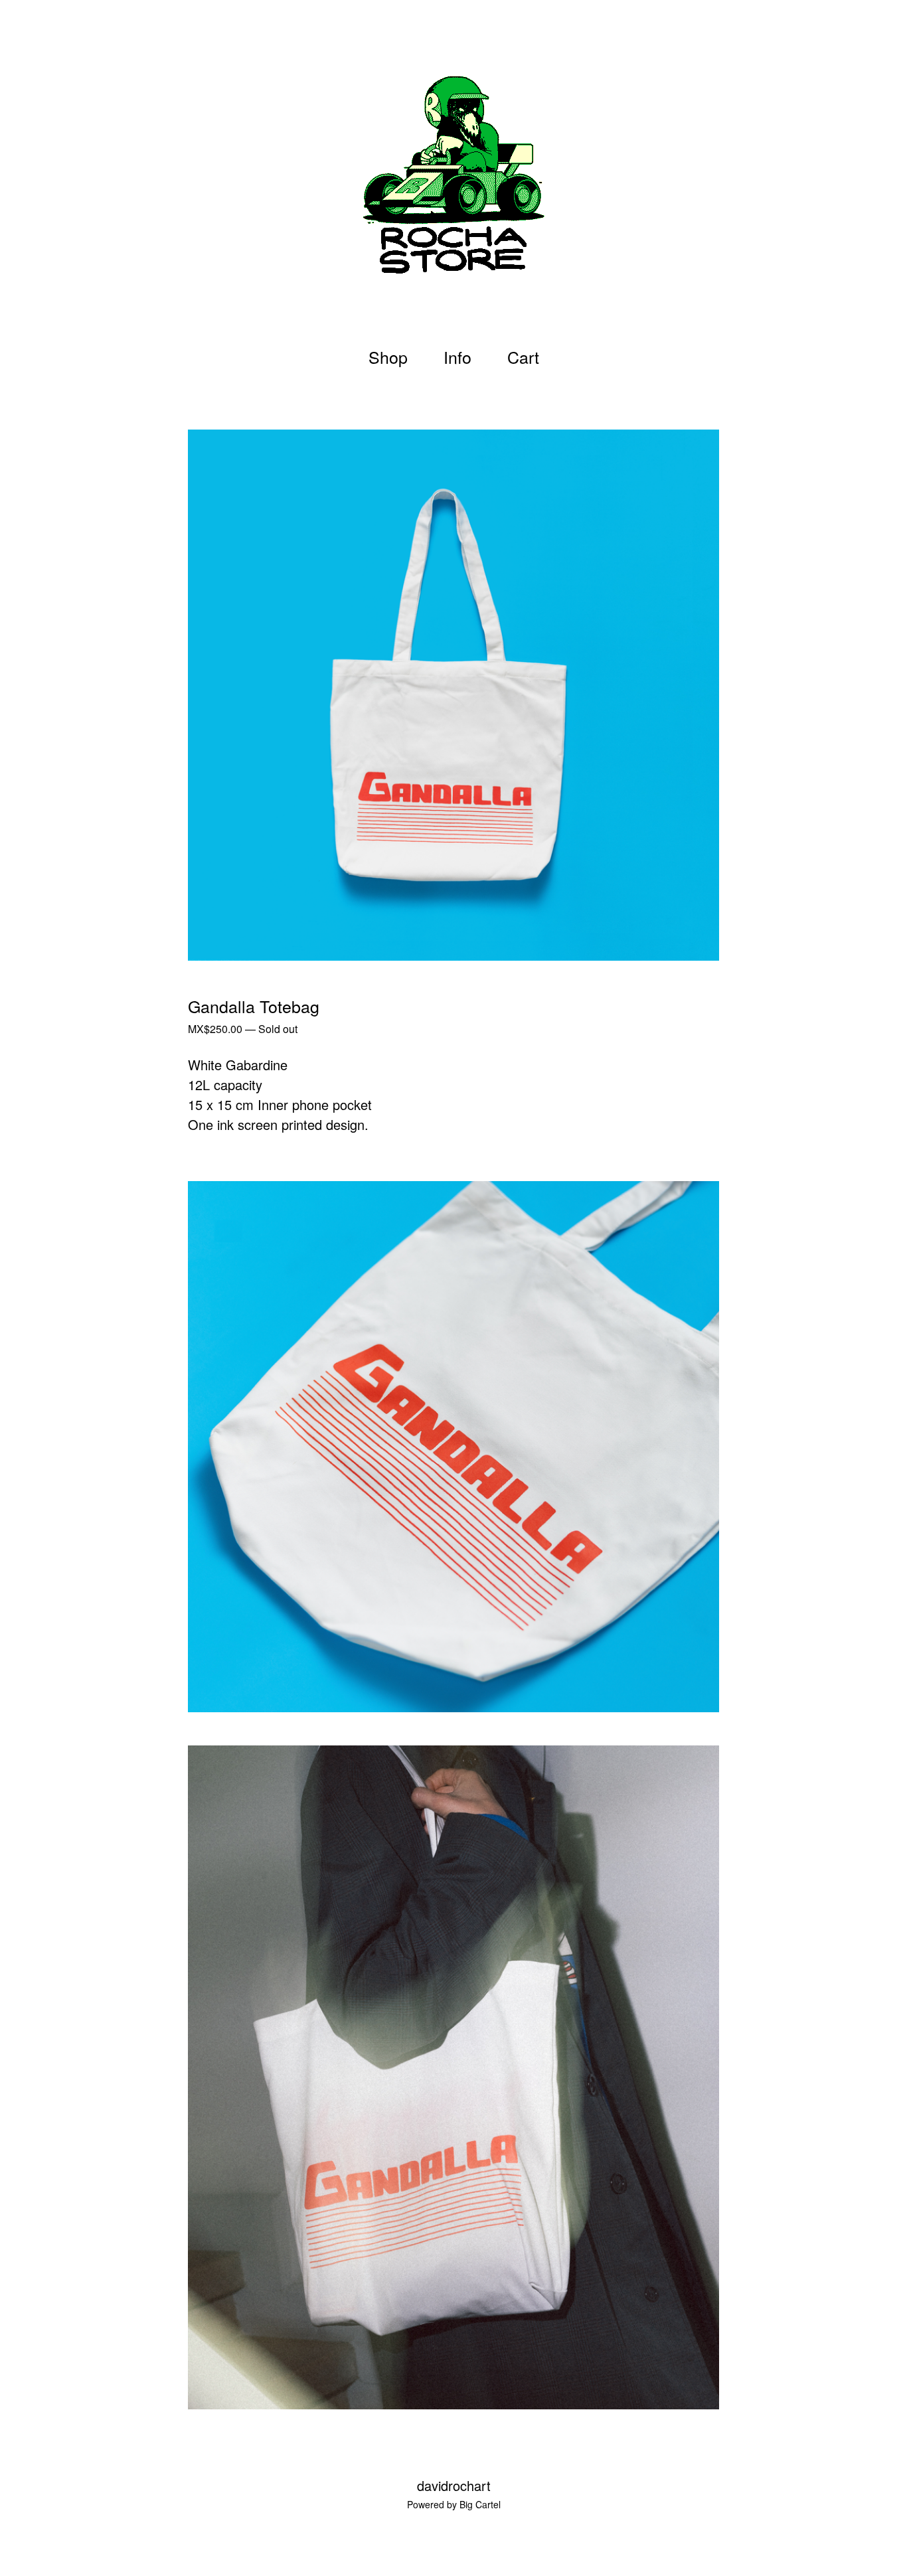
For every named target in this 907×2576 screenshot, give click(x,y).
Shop (388, 357)
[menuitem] (388, 357)
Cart (527, 356)
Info (457, 357)
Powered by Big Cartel (454, 2504)
